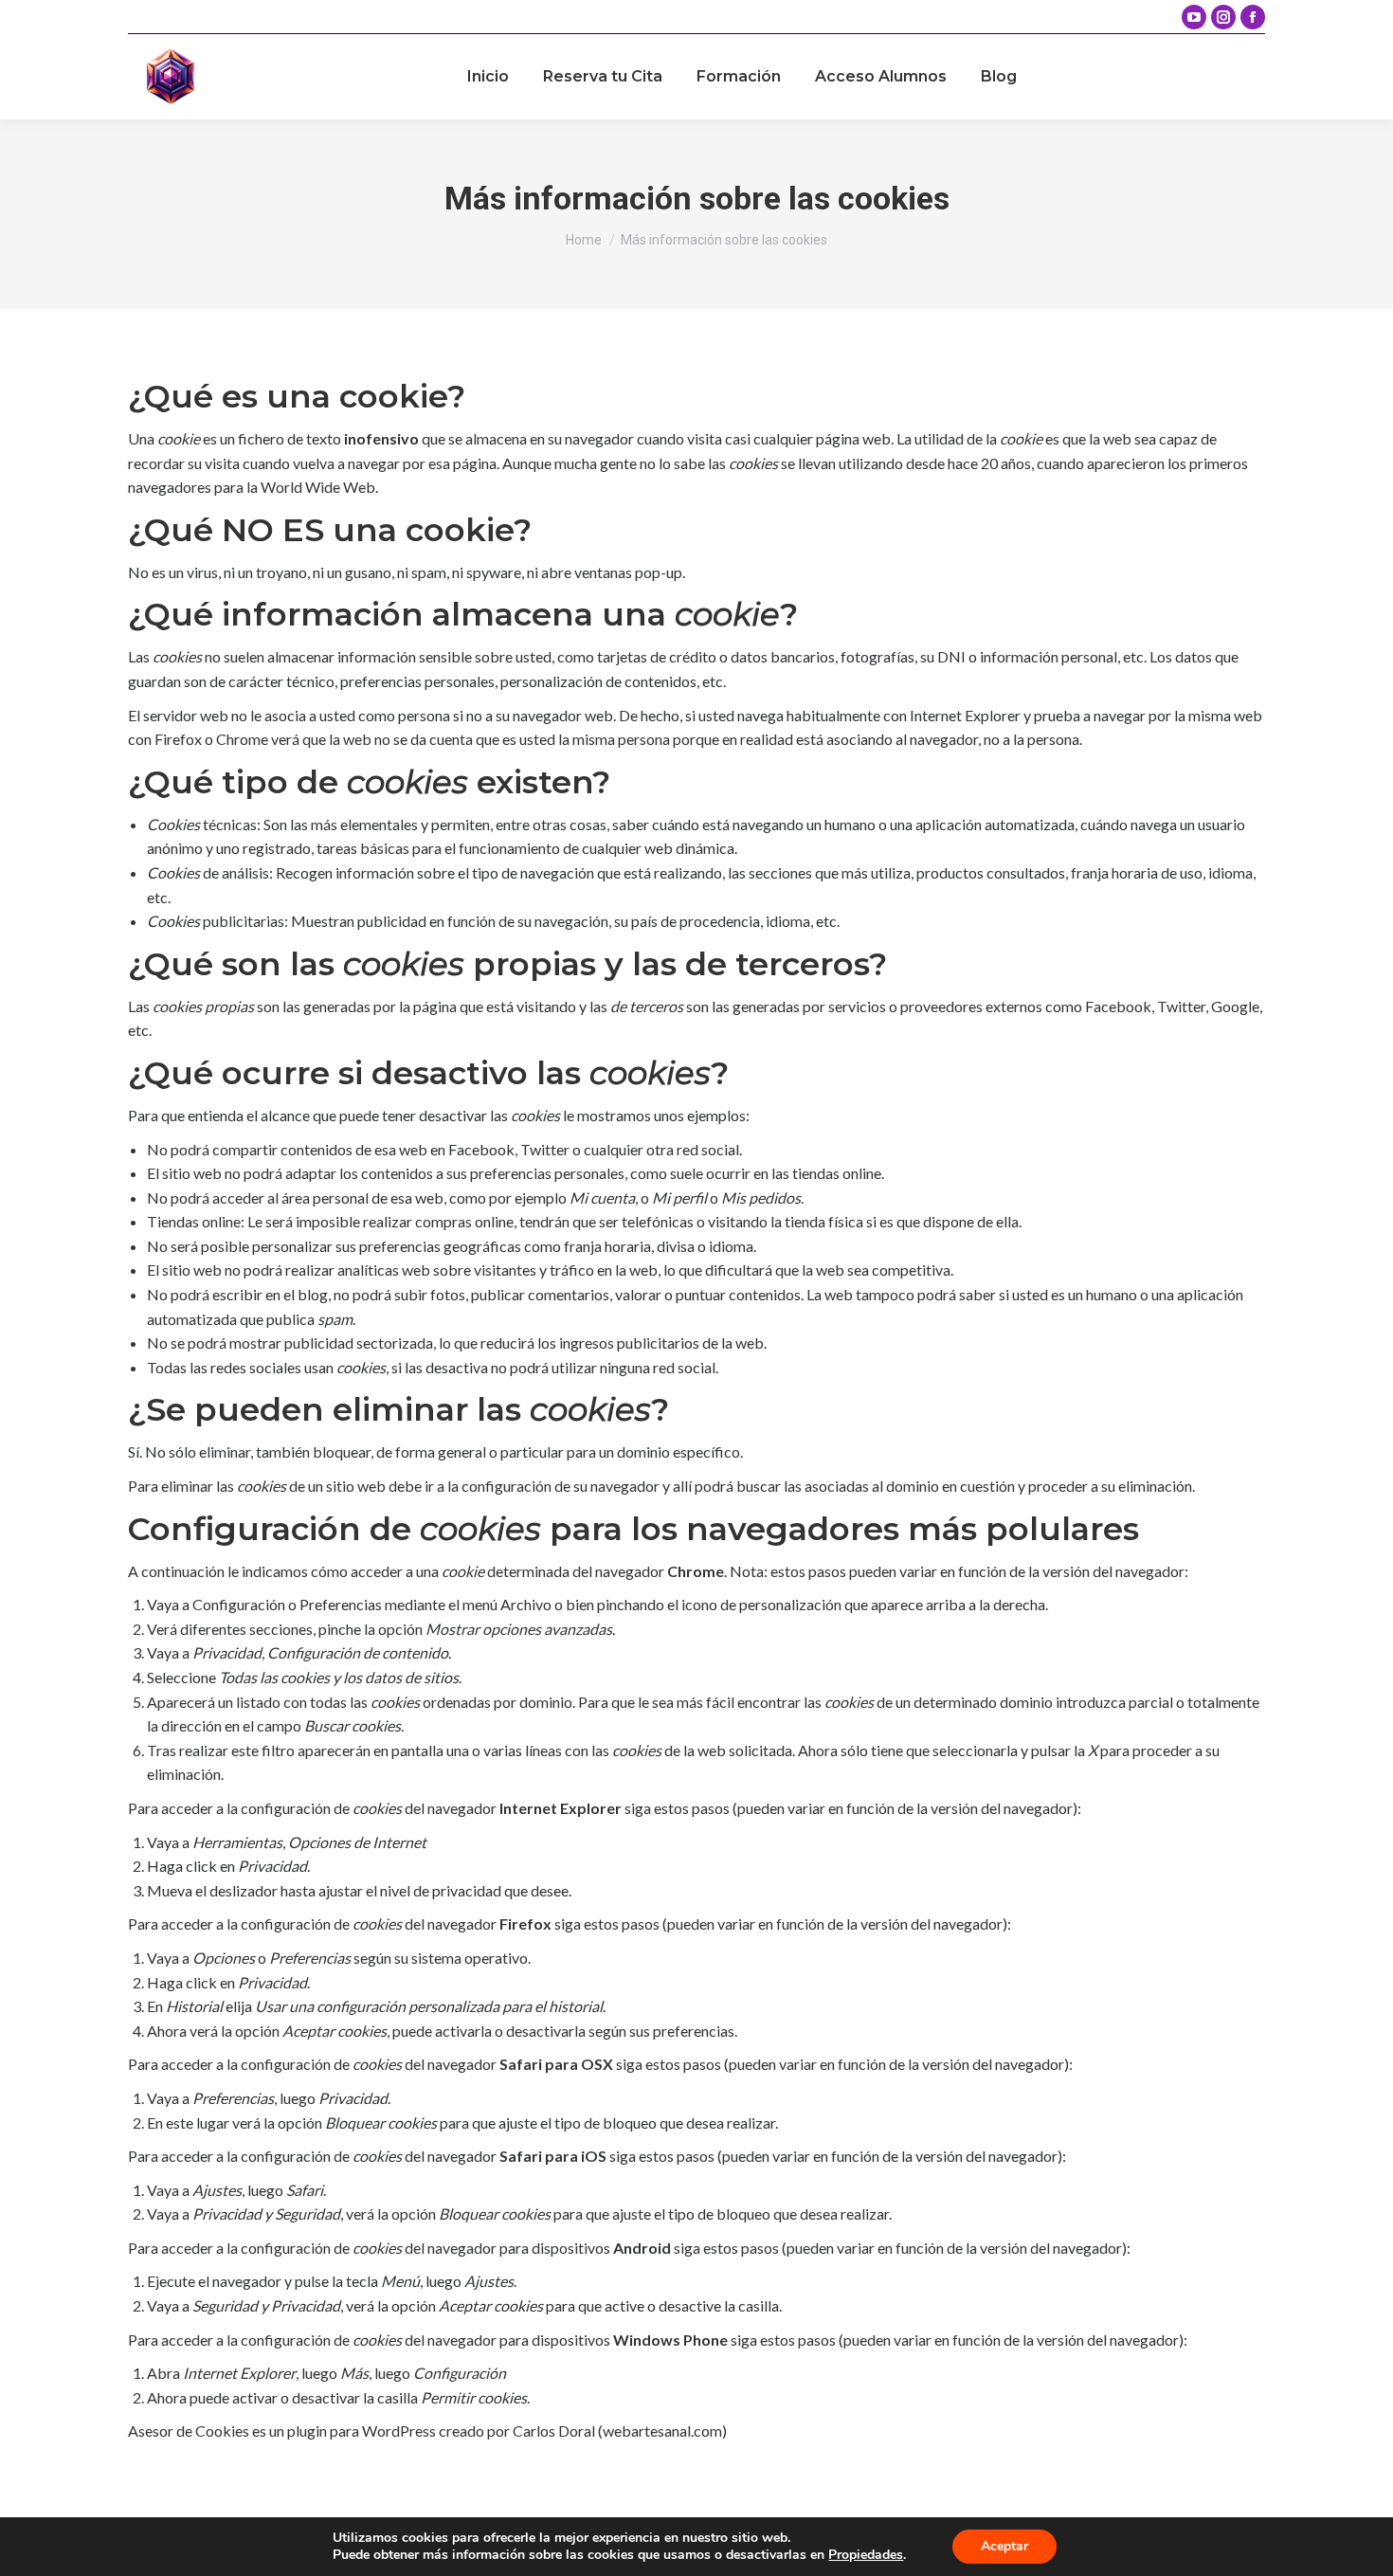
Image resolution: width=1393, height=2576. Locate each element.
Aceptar (1004, 2546)
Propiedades (866, 2555)
